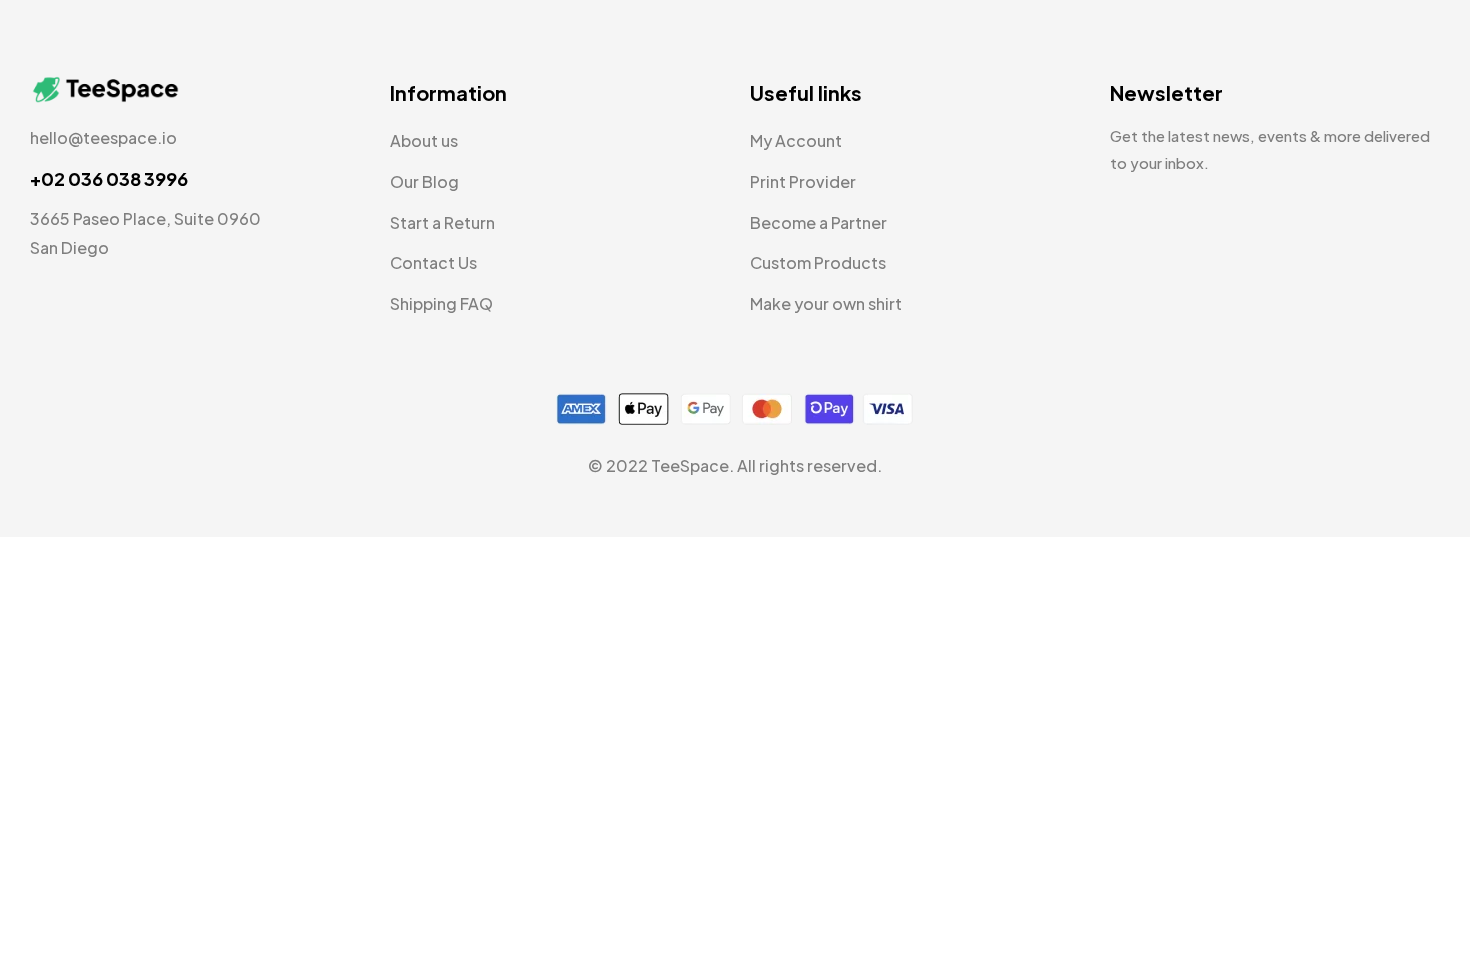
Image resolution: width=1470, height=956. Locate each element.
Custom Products (818, 262)
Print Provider (803, 181)
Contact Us (433, 262)
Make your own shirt (826, 303)
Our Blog (424, 181)
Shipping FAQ (441, 303)
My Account (796, 140)
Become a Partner (818, 222)
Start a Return (442, 222)
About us (424, 140)
